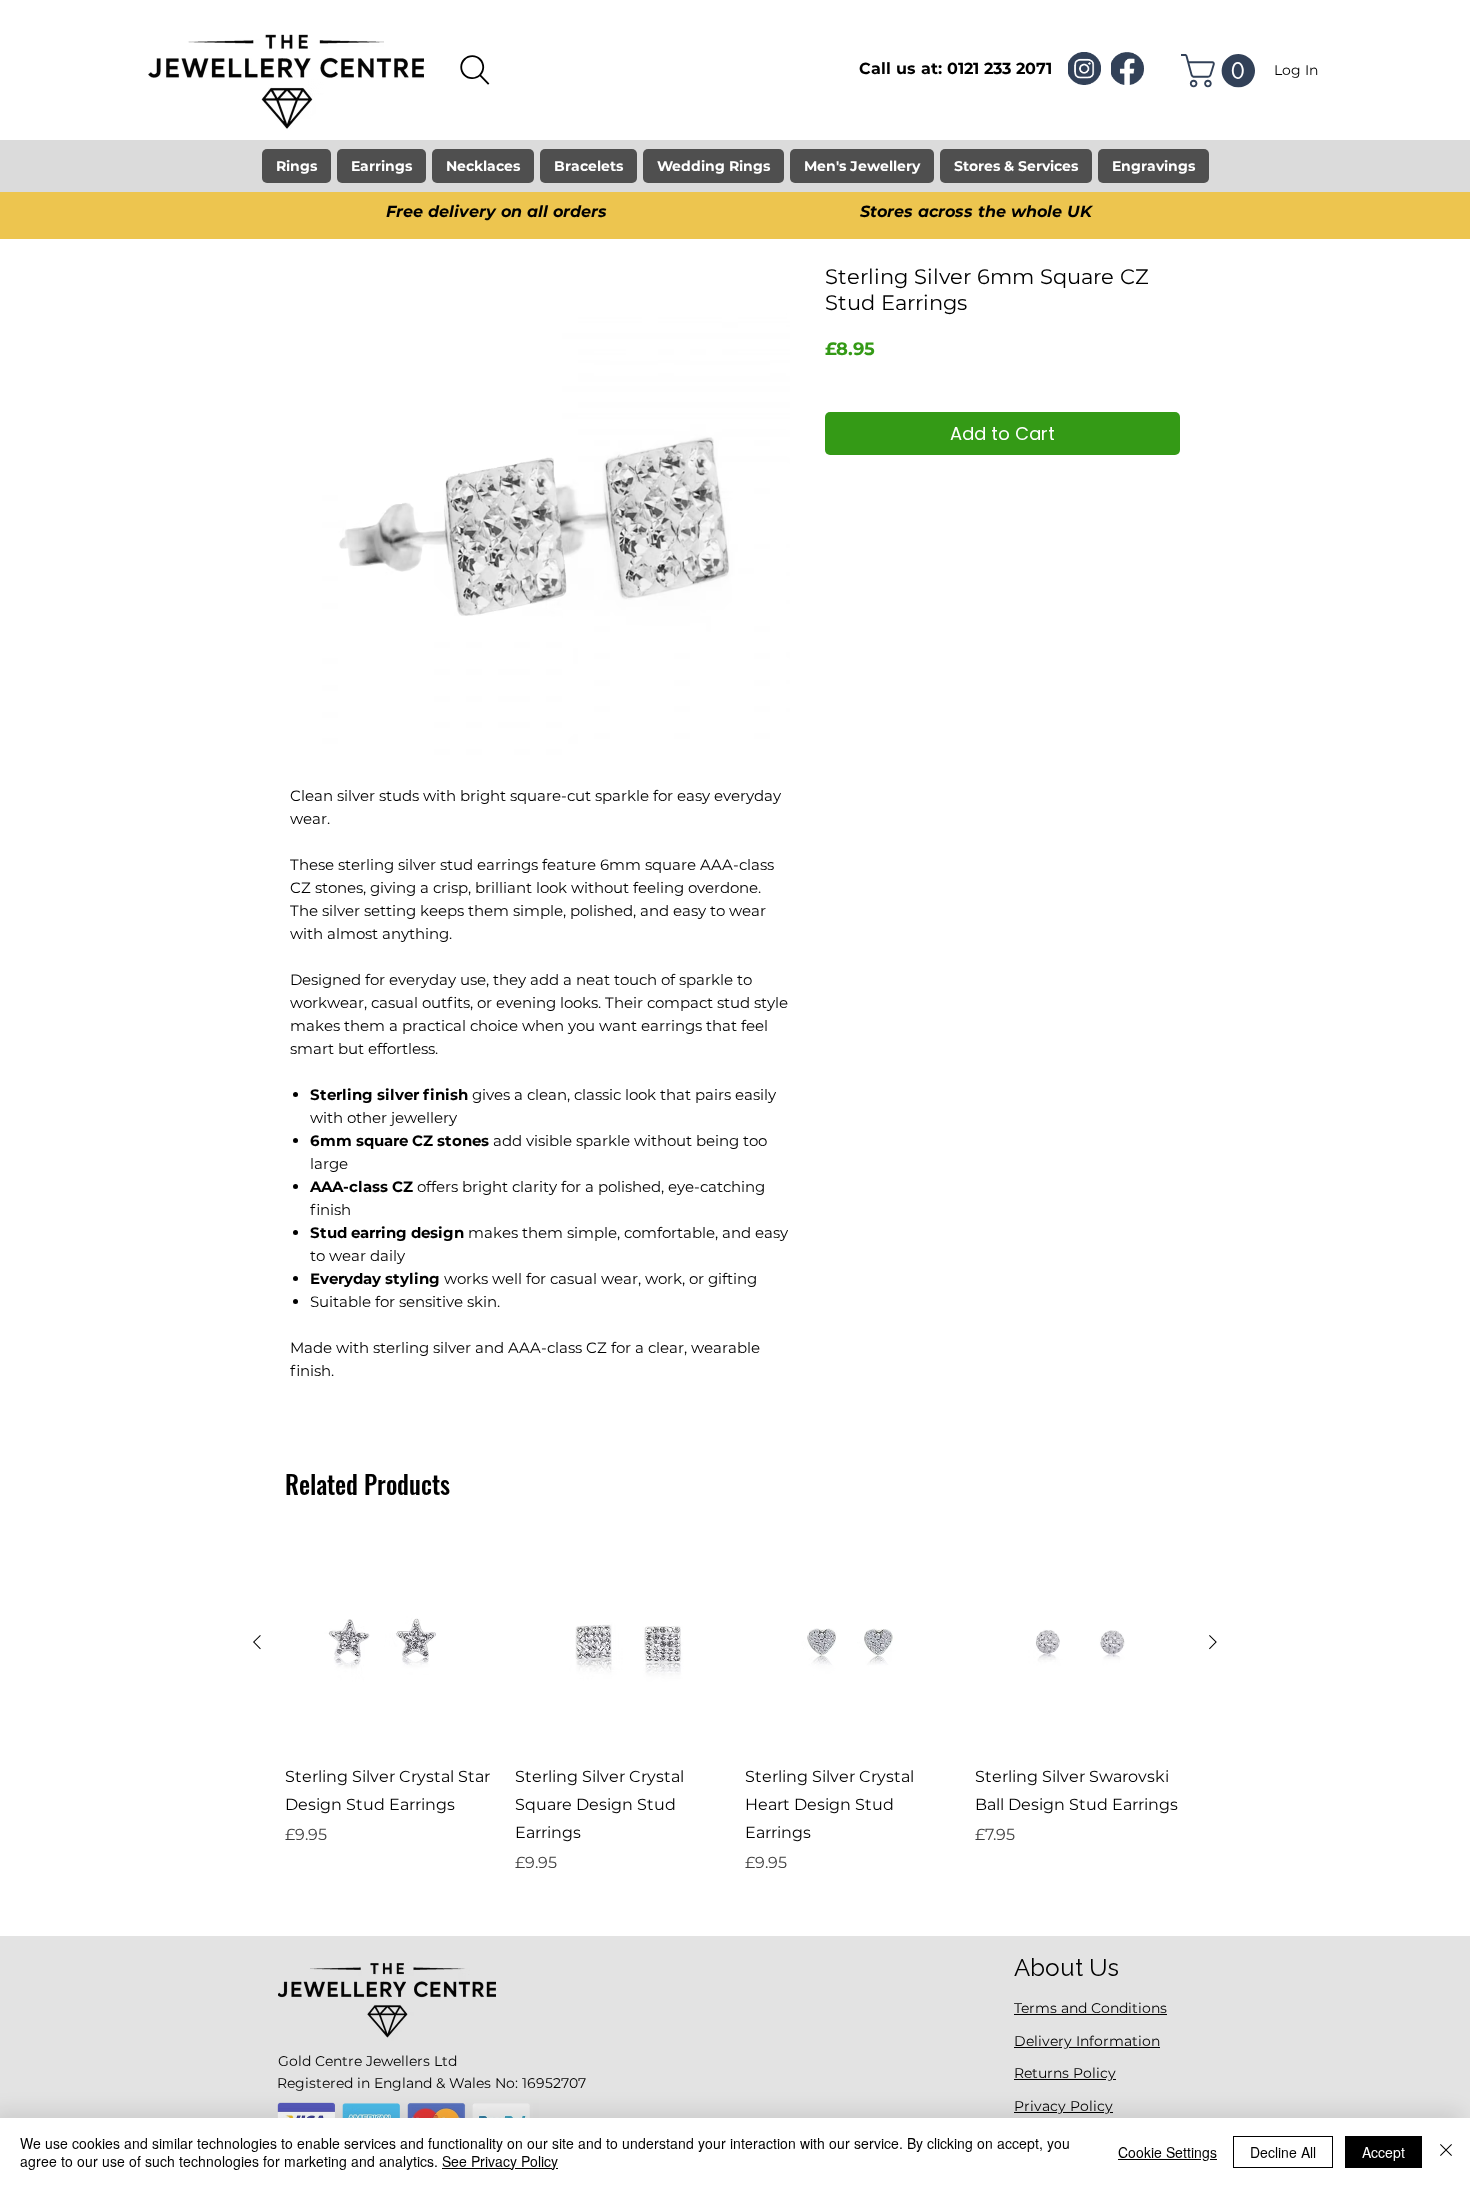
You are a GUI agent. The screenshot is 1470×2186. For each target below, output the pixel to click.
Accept (1383, 2152)
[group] (735, 1720)
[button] (1222, 70)
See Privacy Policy (500, 2161)
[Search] (475, 70)
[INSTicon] (1084, 68)
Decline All (1283, 2152)
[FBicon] (1127, 68)
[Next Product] (1213, 1642)
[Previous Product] (257, 1642)
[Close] (1446, 2152)
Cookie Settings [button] (1167, 2152)
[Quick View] (390, 1642)
